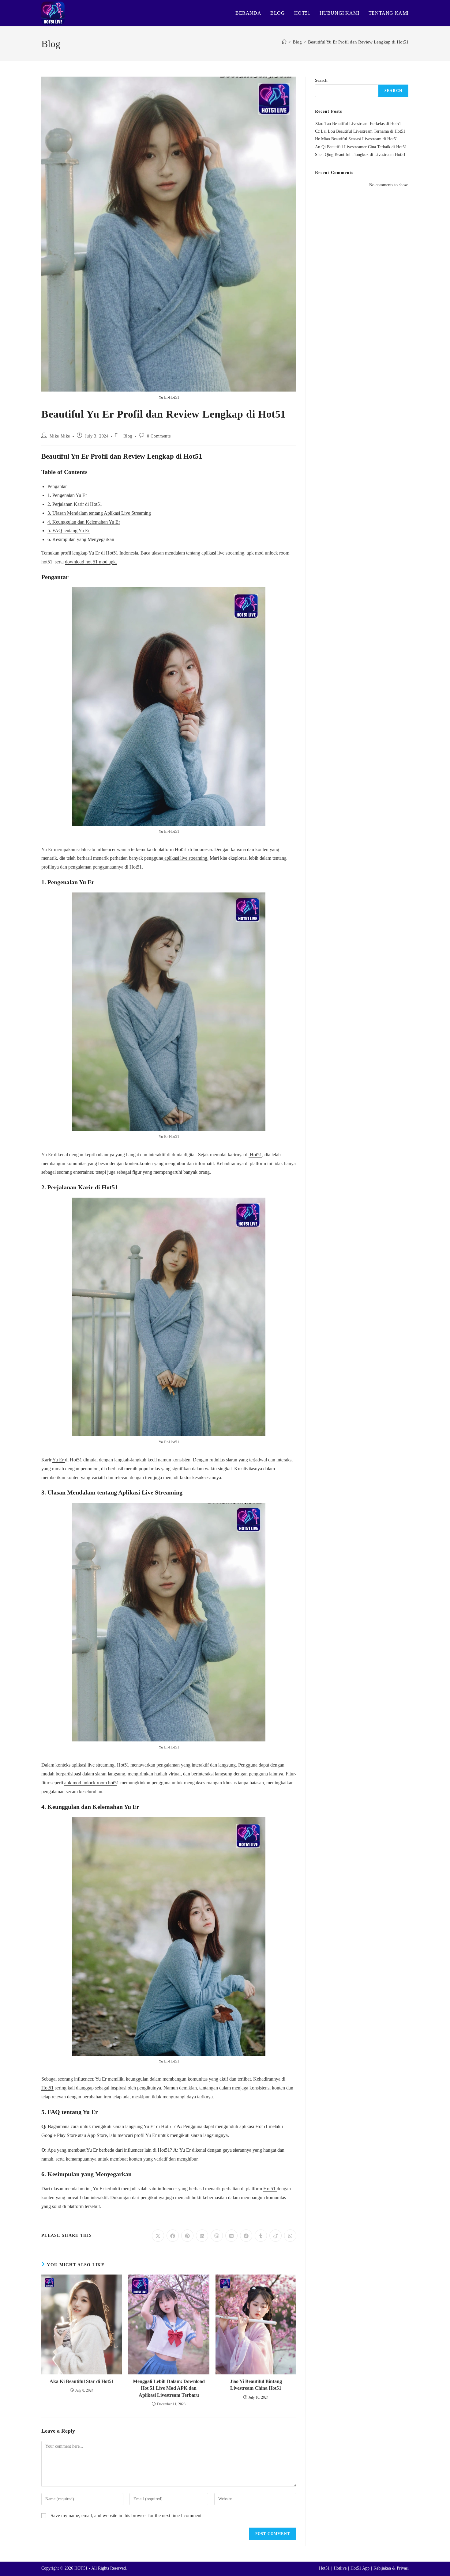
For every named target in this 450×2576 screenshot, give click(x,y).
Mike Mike (60, 436)
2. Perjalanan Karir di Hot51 (75, 504)
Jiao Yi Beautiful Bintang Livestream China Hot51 (256, 2385)
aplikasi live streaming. (186, 858)
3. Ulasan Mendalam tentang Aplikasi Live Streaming (99, 513)
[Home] (284, 42)
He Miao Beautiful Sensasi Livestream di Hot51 (356, 139)
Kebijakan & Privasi (391, 2568)
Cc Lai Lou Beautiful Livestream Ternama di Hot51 (360, 131)
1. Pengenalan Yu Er (67, 495)
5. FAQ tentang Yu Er (69, 530)
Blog (128, 436)
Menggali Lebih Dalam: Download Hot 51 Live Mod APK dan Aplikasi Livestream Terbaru (169, 2388)
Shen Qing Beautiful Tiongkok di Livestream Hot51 (360, 155)
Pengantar (57, 486)
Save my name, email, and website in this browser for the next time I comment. (127, 2515)
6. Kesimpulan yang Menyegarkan (81, 539)
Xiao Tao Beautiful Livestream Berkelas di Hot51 (358, 124)
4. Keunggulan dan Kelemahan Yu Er (84, 522)
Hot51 (255, 1155)
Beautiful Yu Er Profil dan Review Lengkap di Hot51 (358, 42)
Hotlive (340, 2568)
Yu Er (59, 1460)
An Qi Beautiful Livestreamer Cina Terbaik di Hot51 (361, 147)
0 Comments (159, 436)
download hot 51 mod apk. (91, 562)
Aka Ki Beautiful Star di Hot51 (82, 2381)
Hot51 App (360, 2568)
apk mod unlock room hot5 (90, 1783)
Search (321, 80)
